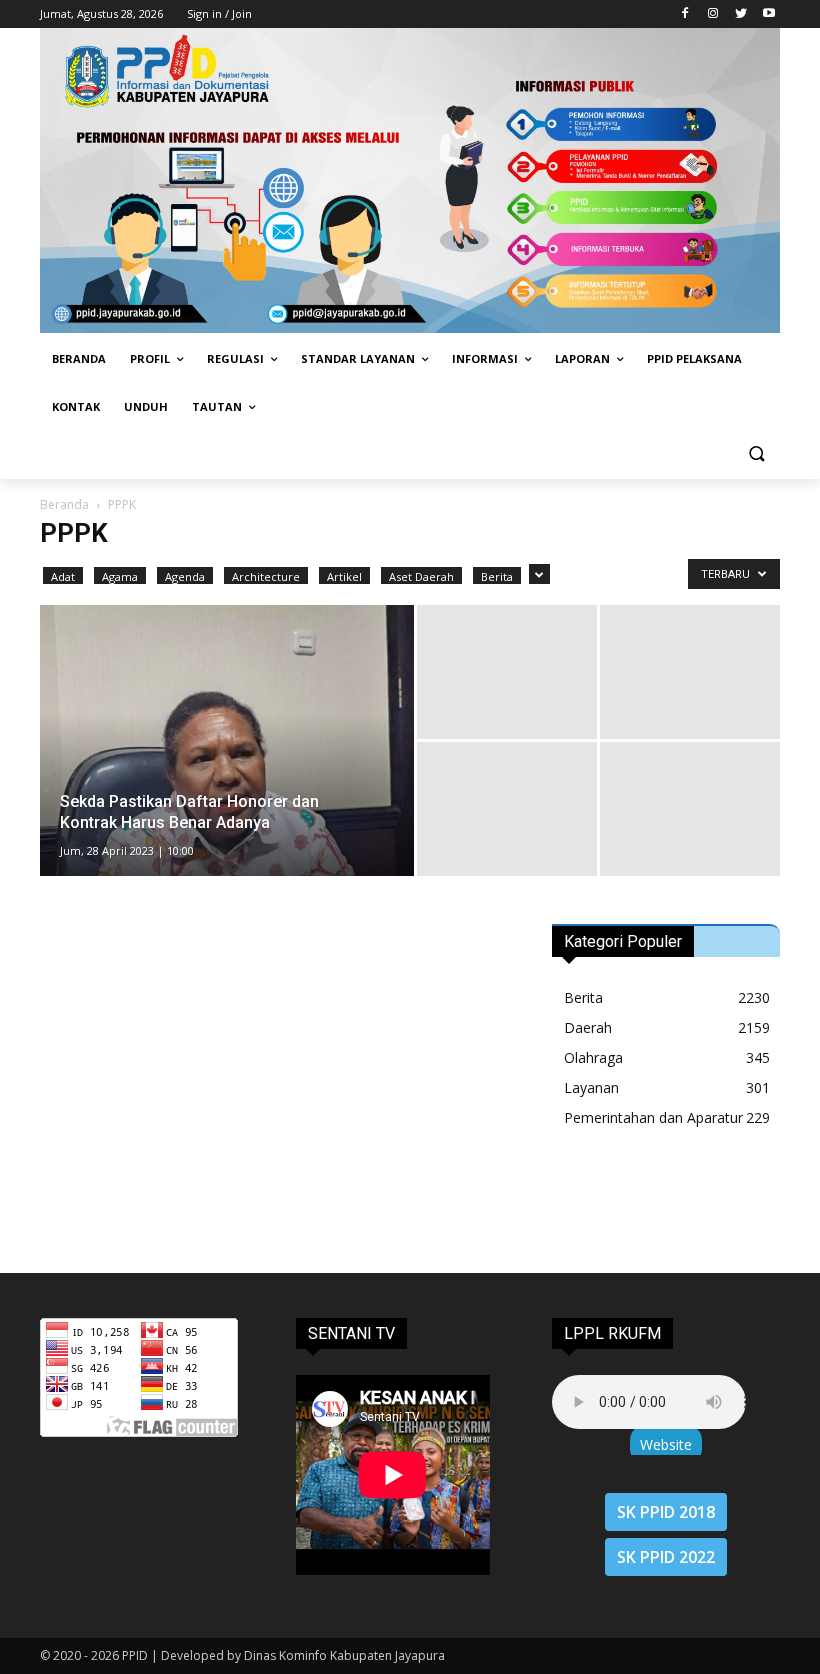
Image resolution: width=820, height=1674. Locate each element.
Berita (497, 576)
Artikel (344, 576)
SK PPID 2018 (666, 1512)
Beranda (64, 504)
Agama (120, 576)
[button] (756, 455)
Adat (63, 576)
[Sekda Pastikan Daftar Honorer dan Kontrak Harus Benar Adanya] (227, 766)
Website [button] (666, 1444)
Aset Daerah (421, 576)
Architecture (266, 576)
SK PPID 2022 (666, 1557)
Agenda (185, 576)
